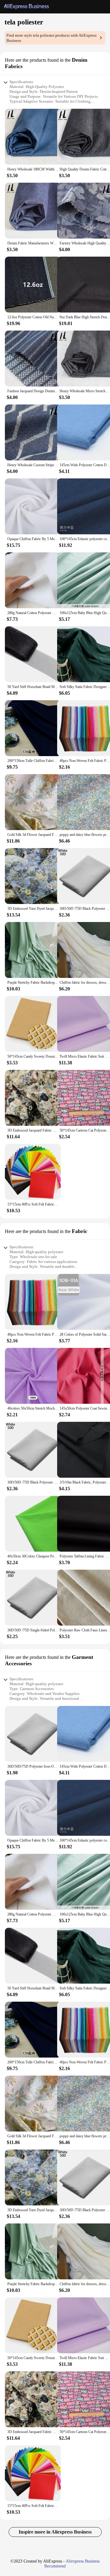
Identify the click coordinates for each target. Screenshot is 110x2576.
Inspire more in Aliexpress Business (55, 2532)
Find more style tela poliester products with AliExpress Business (51, 38)
